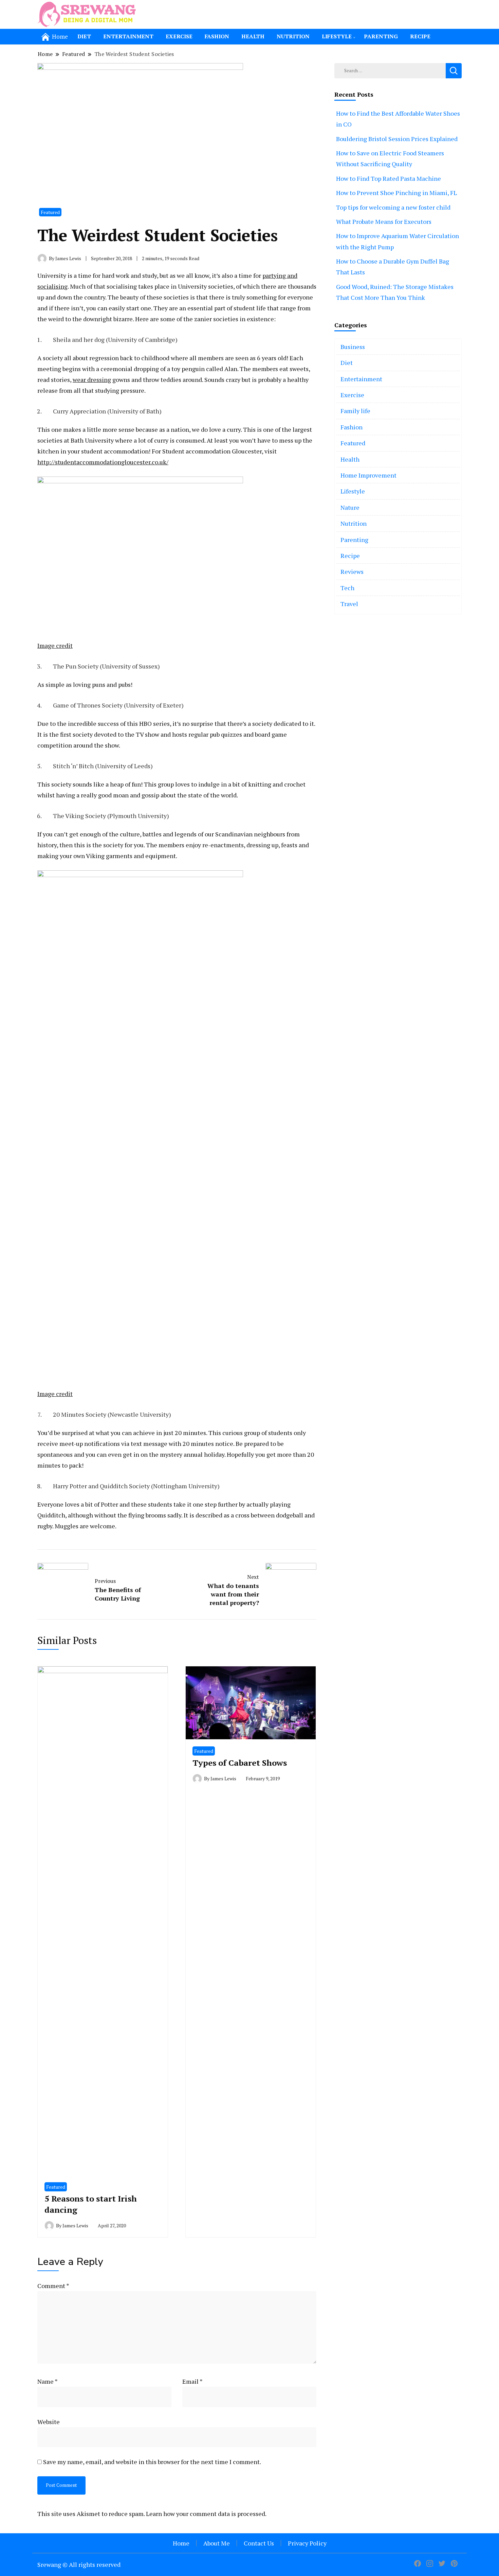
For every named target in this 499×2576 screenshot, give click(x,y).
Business (353, 347)
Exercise (179, 36)
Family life (355, 411)
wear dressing (92, 380)
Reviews (352, 572)
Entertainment (128, 36)
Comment (53, 2286)
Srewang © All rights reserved (79, 2564)
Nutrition (293, 36)
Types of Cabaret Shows (240, 1763)
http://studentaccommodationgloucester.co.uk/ (103, 462)
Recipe (420, 36)
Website (49, 2422)
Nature (350, 507)
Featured (50, 212)
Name (48, 2381)
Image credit (55, 645)
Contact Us (259, 2543)
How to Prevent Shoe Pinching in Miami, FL (396, 193)
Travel (349, 604)
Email (192, 2381)
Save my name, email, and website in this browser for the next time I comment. (152, 2462)
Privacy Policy (307, 2543)
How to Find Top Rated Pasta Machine (389, 178)
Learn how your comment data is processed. (206, 2514)
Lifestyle (337, 36)
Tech (347, 588)
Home (181, 2543)
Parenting (381, 36)
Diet (84, 36)
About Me (217, 2543)
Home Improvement (368, 475)
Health (253, 36)
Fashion (217, 36)
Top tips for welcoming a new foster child (393, 207)
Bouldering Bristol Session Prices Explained (397, 139)
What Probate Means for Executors (384, 221)
